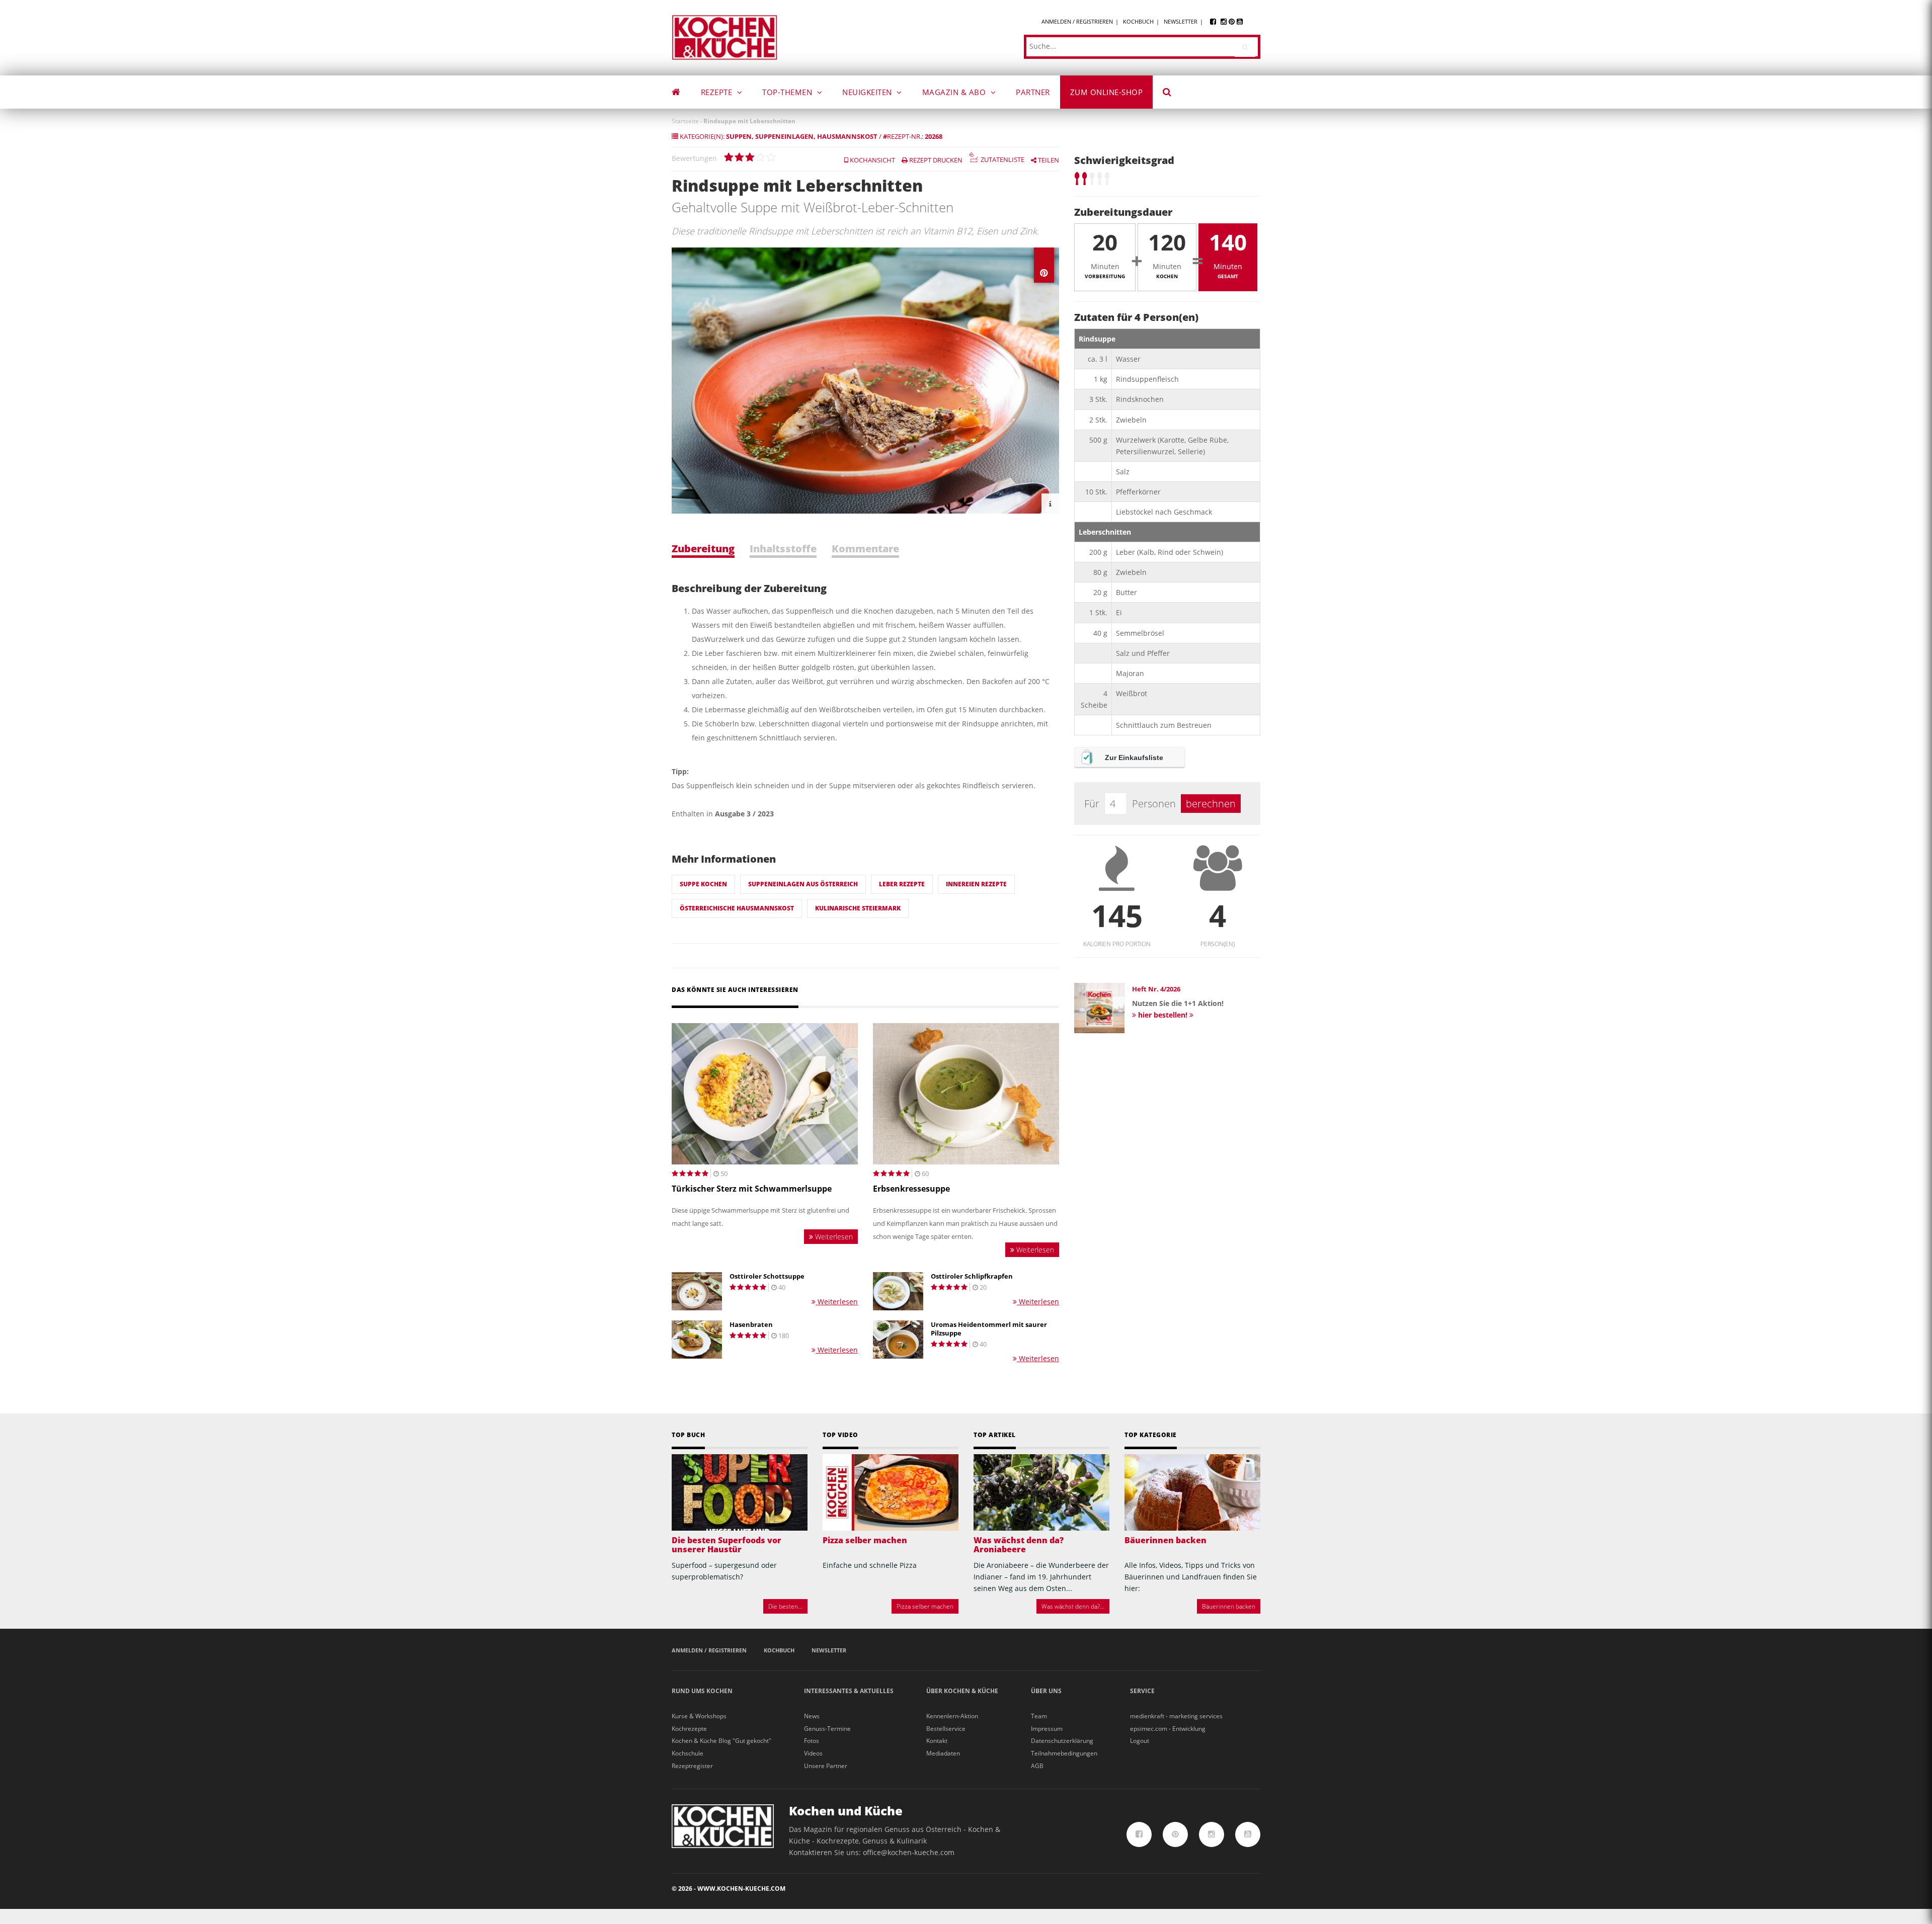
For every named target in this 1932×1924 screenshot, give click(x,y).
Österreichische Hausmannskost (737, 908)
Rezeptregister (692, 1766)
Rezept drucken (935, 160)
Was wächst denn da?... (1073, 1606)
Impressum (1047, 1729)
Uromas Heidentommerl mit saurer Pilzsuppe (989, 1329)
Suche (1174, 94)
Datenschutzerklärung (1062, 1741)
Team (1039, 1716)
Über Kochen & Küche (962, 1691)
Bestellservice (946, 1729)
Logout (1140, 1741)
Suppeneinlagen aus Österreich (803, 884)
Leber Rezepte (902, 884)
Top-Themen (788, 92)
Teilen (1048, 160)
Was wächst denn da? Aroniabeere (1019, 1545)
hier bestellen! (1163, 1015)
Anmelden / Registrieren (1077, 21)
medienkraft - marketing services (1176, 1716)
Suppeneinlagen (784, 136)
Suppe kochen (703, 884)
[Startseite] (725, 37)
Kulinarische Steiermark (858, 908)
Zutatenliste (1002, 160)
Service (1142, 1691)
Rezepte (718, 92)
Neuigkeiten (868, 92)
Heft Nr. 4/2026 (1156, 989)
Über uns (1046, 1691)
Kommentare (865, 549)
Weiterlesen (833, 1237)
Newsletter (1181, 21)
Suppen (739, 136)
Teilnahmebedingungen (1064, 1753)
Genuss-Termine (827, 1729)
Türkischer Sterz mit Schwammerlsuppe (752, 1189)
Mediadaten (943, 1753)
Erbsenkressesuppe (911, 1189)
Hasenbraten (751, 1325)
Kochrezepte (689, 1729)
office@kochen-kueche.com (909, 1852)
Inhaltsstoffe (783, 549)
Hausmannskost (847, 136)
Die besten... (785, 1606)
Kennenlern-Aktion (952, 1716)
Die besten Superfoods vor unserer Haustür (727, 1545)
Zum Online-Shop (1107, 92)
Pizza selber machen (865, 1540)
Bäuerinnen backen (1165, 1540)
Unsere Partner (826, 1766)
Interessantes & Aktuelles (849, 1691)
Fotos (812, 1741)
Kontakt (937, 1741)
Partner (1033, 92)
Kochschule (688, 1753)
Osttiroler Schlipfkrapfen (972, 1276)
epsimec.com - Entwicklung (1168, 1729)
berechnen (1211, 804)
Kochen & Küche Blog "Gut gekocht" (721, 1741)
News (812, 1716)
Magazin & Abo (955, 92)
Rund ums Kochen (702, 1691)
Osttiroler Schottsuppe (767, 1276)
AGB (1037, 1766)
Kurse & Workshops (699, 1716)
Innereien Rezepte (976, 884)
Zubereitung (703, 549)
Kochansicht (872, 160)
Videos (813, 1753)
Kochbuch (1138, 21)
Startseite (685, 121)
